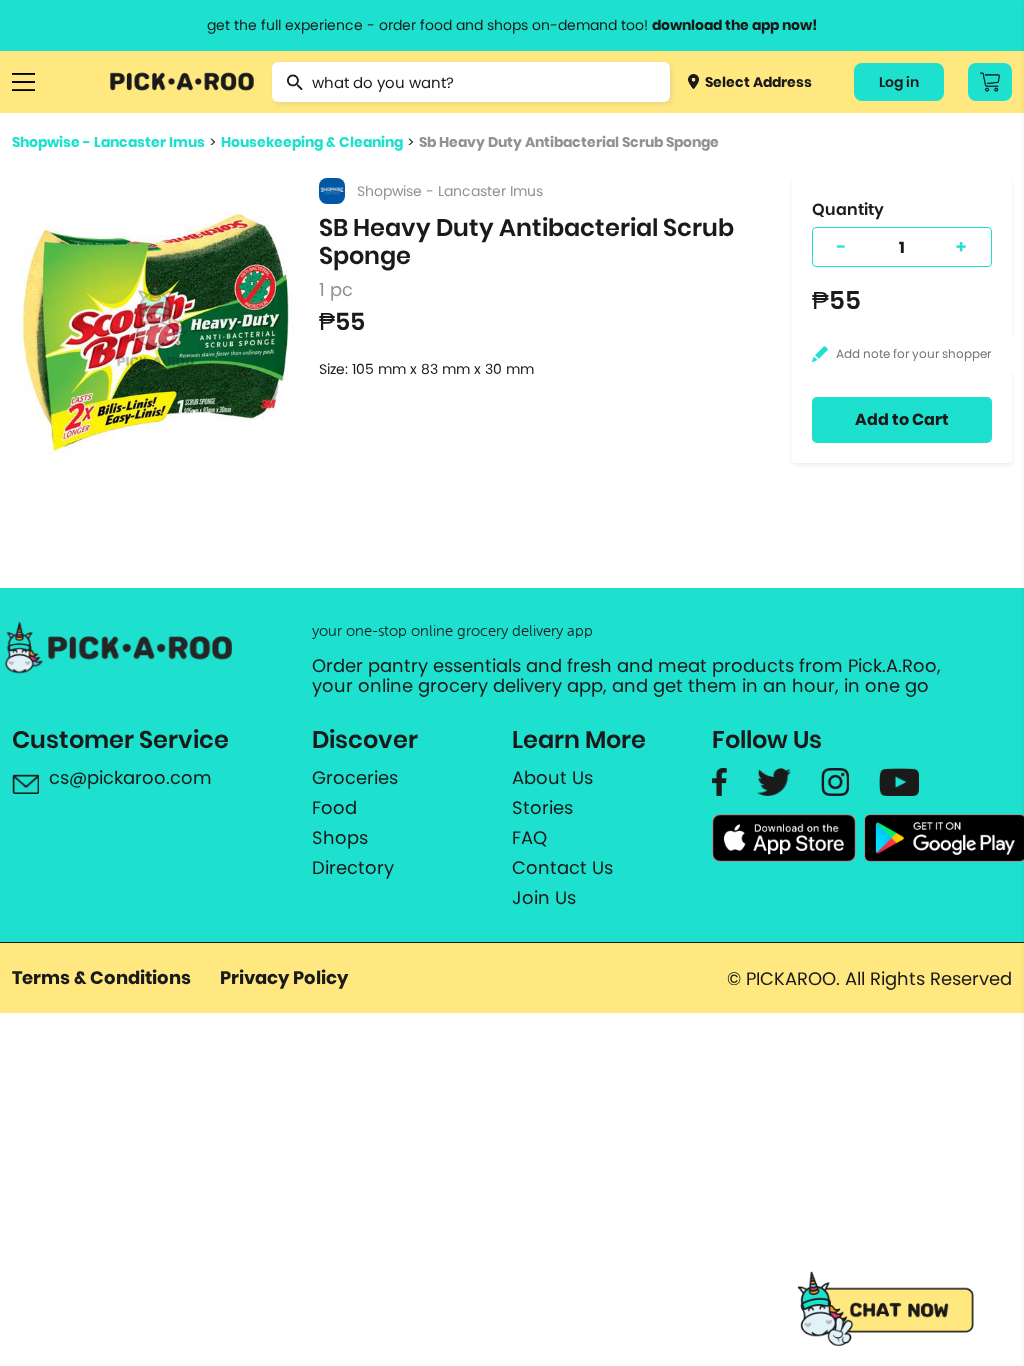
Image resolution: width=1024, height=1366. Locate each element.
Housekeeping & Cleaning (312, 142)
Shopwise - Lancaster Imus (108, 142)
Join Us (544, 898)
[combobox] (470, 82)
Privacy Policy (284, 977)
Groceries (355, 778)
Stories (542, 808)
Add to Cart (902, 419)
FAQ (529, 838)
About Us (552, 778)
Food (334, 808)
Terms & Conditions (101, 977)
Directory (353, 868)
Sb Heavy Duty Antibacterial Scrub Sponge (569, 142)
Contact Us (562, 868)
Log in (899, 82)
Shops (340, 838)
